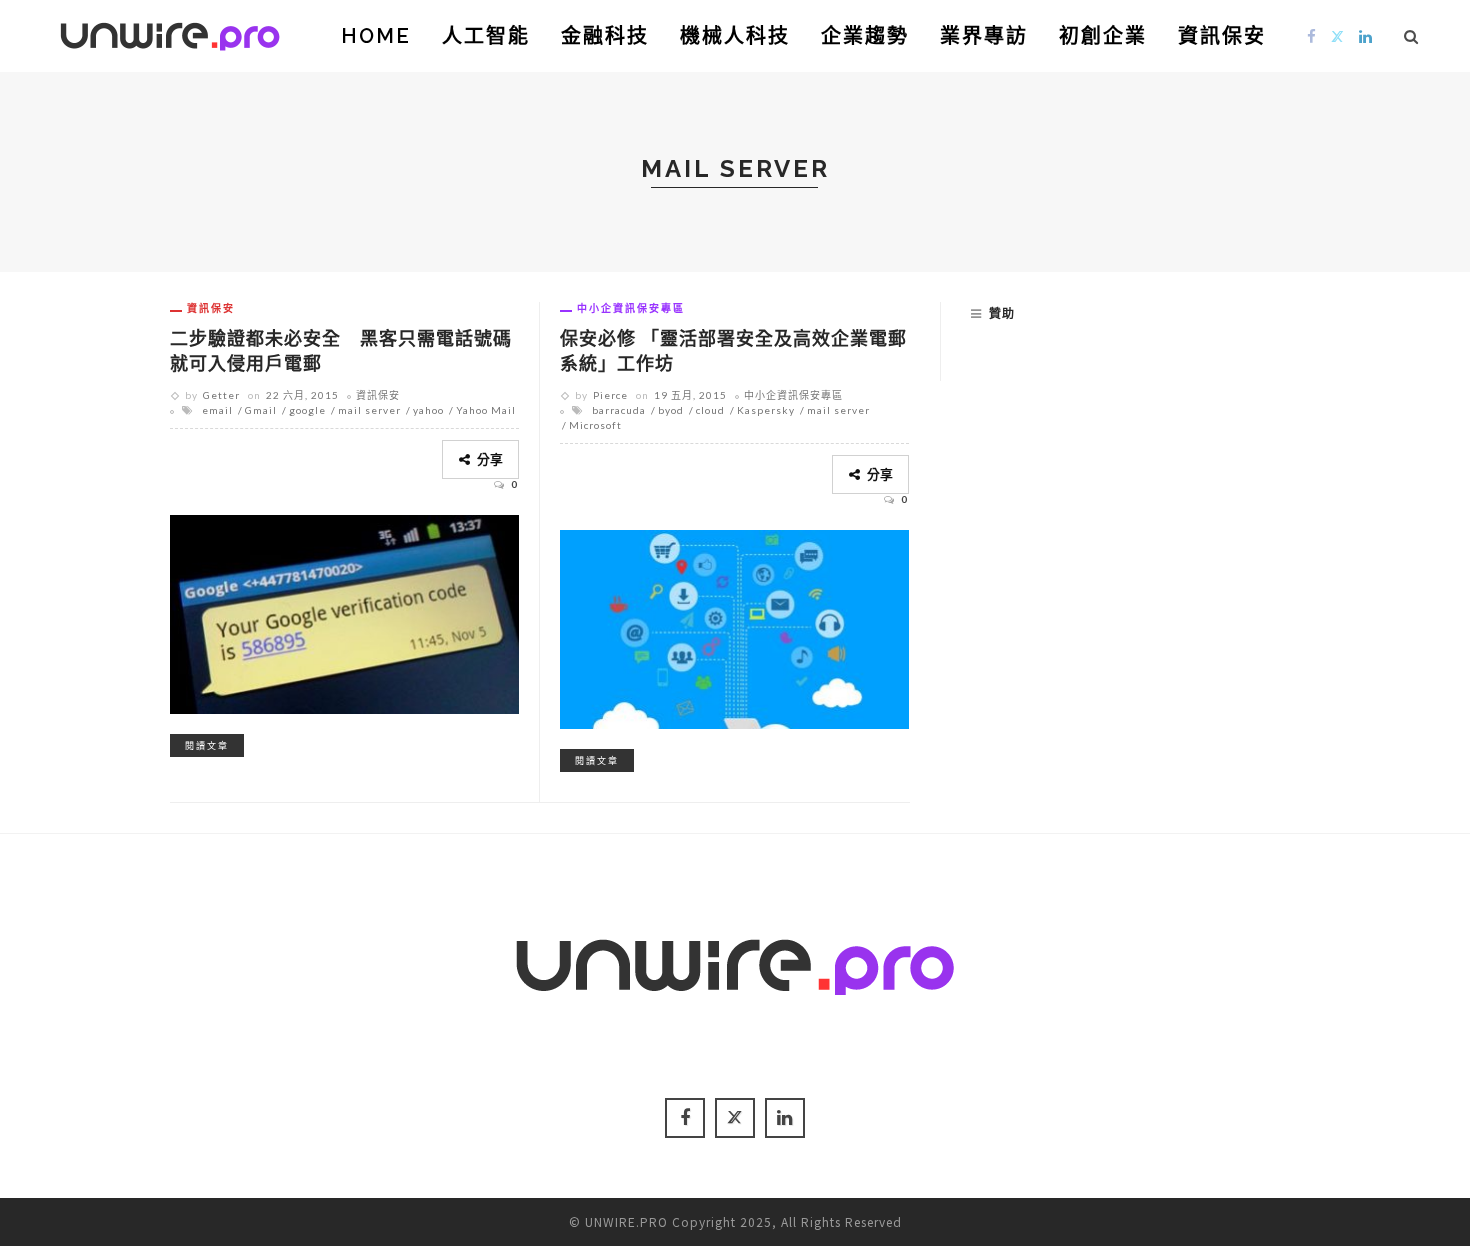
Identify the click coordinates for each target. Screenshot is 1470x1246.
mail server (369, 410)
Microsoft (595, 425)
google (307, 410)
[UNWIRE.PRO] (170, 33)
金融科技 (605, 36)
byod (671, 410)
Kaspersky (766, 410)
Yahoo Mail (486, 410)
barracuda (619, 410)
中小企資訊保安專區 (631, 308)
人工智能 (486, 36)
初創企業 (1103, 36)
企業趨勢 (865, 36)
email (217, 410)
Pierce (610, 395)
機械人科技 (735, 36)
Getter (221, 395)
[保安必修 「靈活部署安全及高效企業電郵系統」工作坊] (734, 626)
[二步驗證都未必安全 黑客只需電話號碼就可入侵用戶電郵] (344, 611)
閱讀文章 (207, 745)
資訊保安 (1222, 36)
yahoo (428, 410)
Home (376, 36)
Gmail (261, 410)
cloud (710, 410)
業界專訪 (984, 36)
